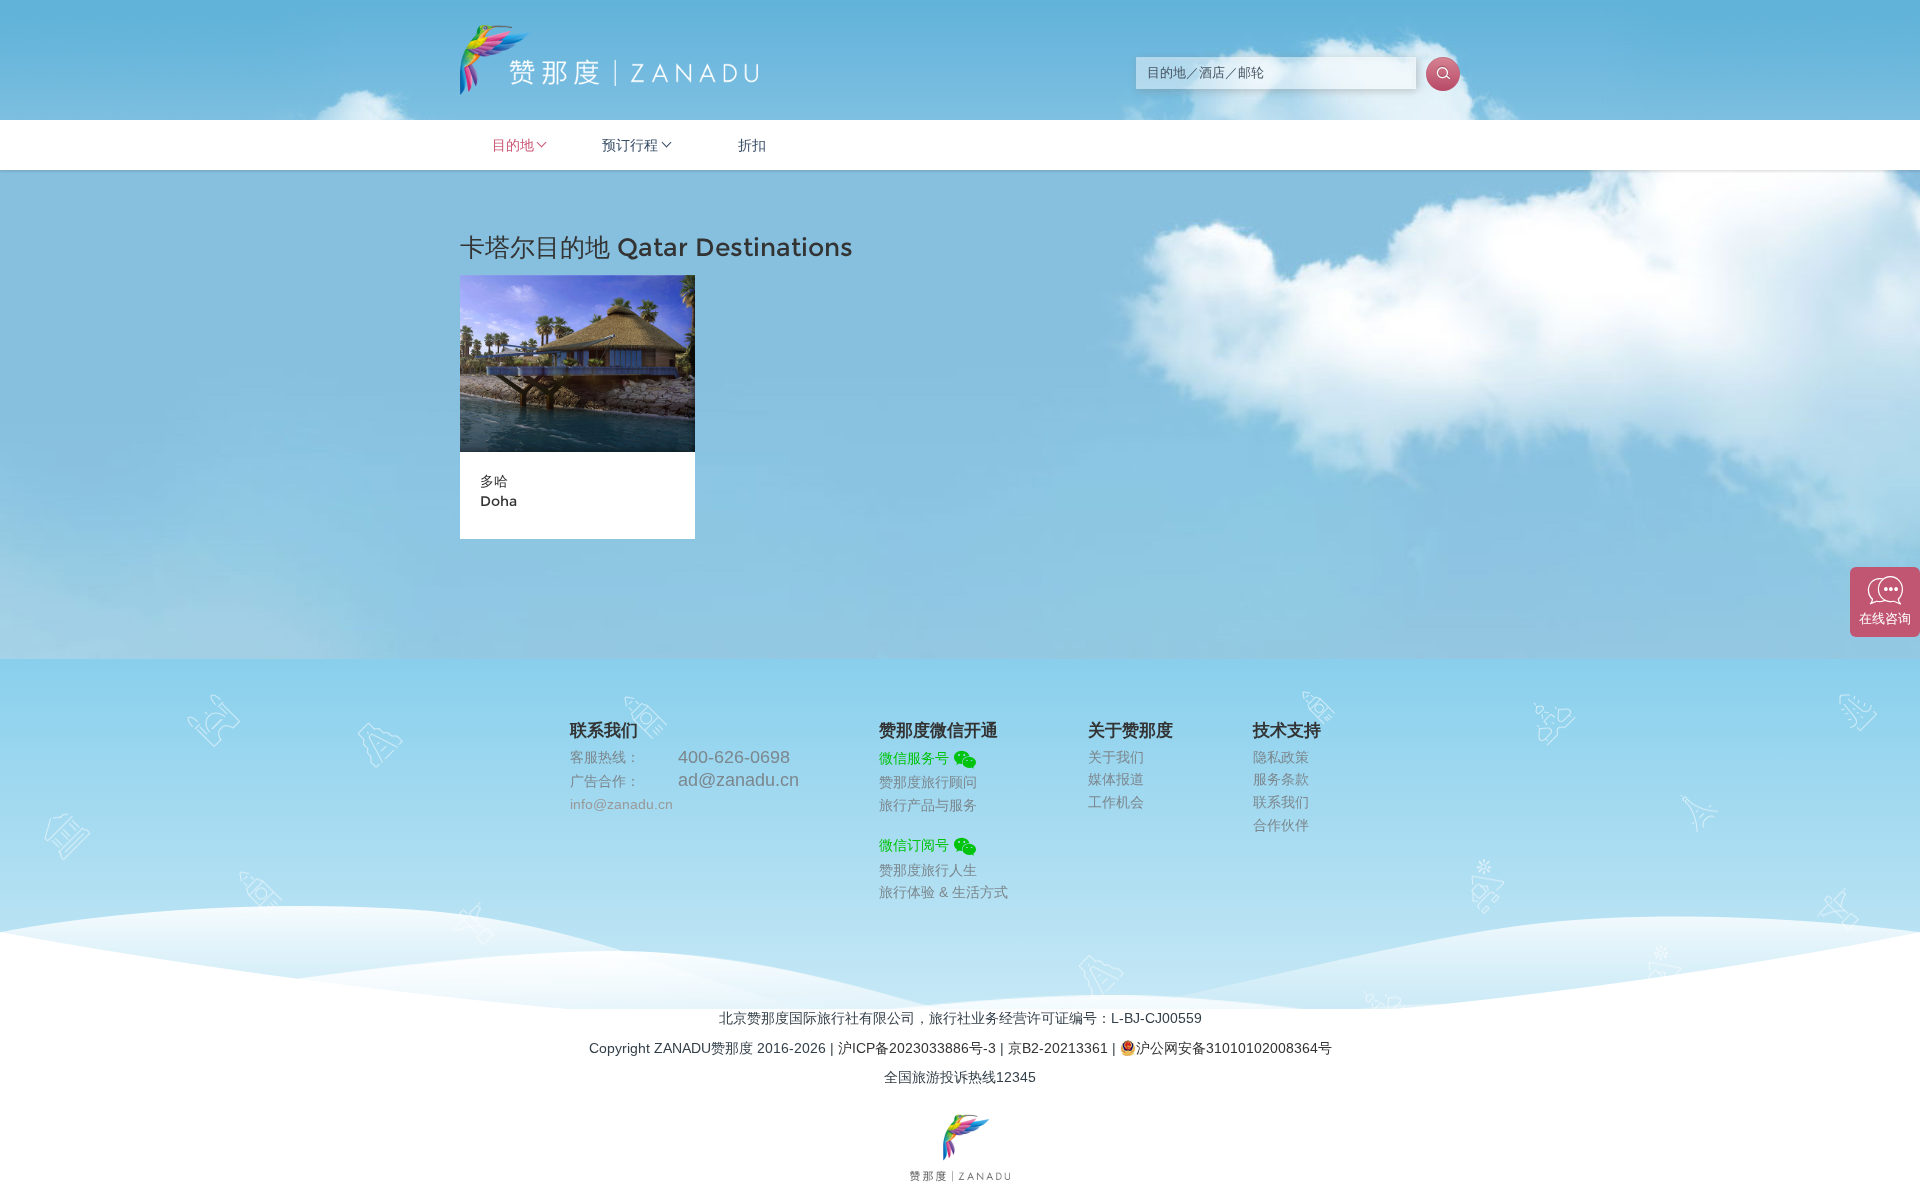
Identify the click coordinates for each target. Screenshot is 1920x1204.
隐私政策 (1281, 757)
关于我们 (1116, 757)
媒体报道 (1116, 779)
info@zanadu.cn (621, 804)
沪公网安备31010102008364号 (1234, 1048)
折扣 (752, 145)
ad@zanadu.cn (738, 780)
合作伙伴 (1281, 825)
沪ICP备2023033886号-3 (917, 1048)
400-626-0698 (734, 757)
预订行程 (630, 145)
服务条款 (1281, 779)
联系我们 (1281, 802)
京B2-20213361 (1058, 1048)
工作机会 (1116, 802)
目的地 (513, 145)
